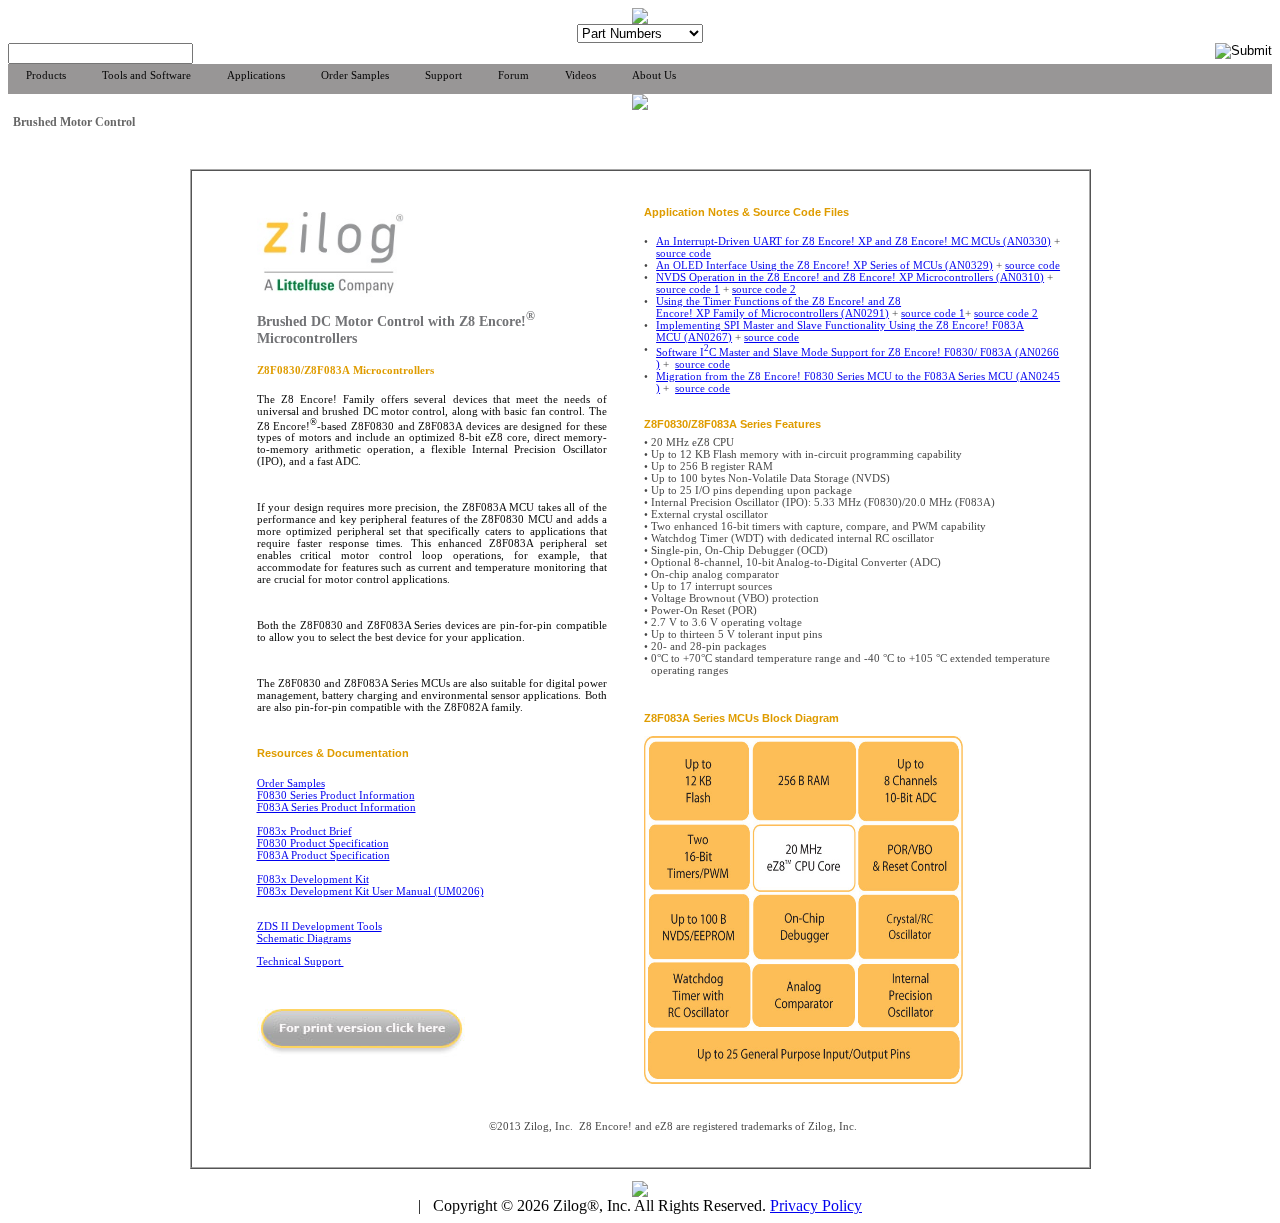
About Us (654, 75)
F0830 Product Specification (323, 843)
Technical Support (300, 961)
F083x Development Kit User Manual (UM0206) (370, 891)
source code (683, 253)
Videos (580, 75)
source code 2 (764, 289)
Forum (513, 75)
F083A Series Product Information (336, 807)
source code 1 (688, 289)
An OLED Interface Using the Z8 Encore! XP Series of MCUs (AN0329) (824, 265)
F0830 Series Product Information (336, 795)
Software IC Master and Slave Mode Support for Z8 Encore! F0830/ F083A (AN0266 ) (857, 358)
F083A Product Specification (323, 855)
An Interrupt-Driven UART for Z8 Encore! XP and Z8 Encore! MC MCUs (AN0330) (853, 241)
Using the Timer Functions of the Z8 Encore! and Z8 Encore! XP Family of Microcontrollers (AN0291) (778, 307)
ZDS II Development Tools (319, 926)
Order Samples (355, 75)
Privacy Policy (816, 1205)
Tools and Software (146, 75)
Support (443, 75)
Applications (256, 75)
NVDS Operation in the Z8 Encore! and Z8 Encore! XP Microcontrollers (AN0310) (850, 277)
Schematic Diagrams (304, 938)
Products (46, 75)
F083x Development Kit (313, 879)
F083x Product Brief (304, 831)
